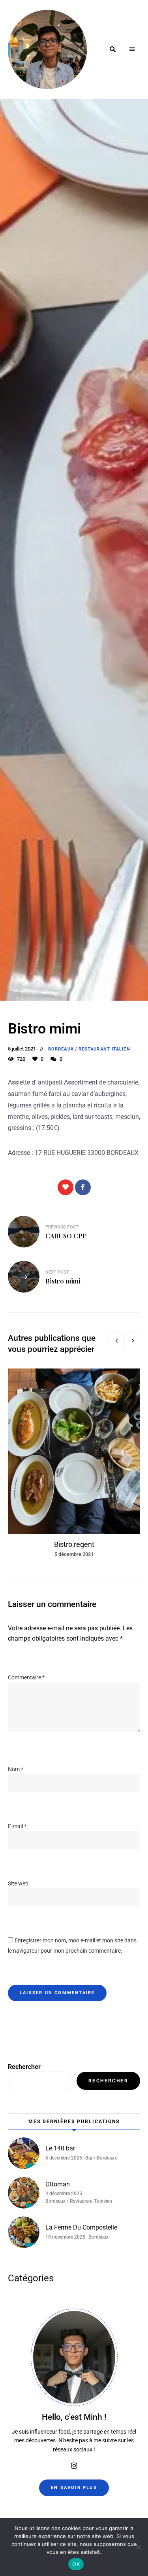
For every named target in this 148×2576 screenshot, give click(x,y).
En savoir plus (74, 2488)
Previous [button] (116, 1340)
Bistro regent (74, 1544)
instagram (74, 2466)
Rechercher (24, 2067)
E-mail (17, 1826)
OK (76, 2564)
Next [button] (132, 1340)
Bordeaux (61, 1049)
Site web (18, 1883)
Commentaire (26, 1677)
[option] (74, 1464)
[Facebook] (83, 1187)
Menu (132, 49)
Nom (16, 1769)
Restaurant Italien (104, 1049)
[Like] (66, 1187)
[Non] (138, 2547)
